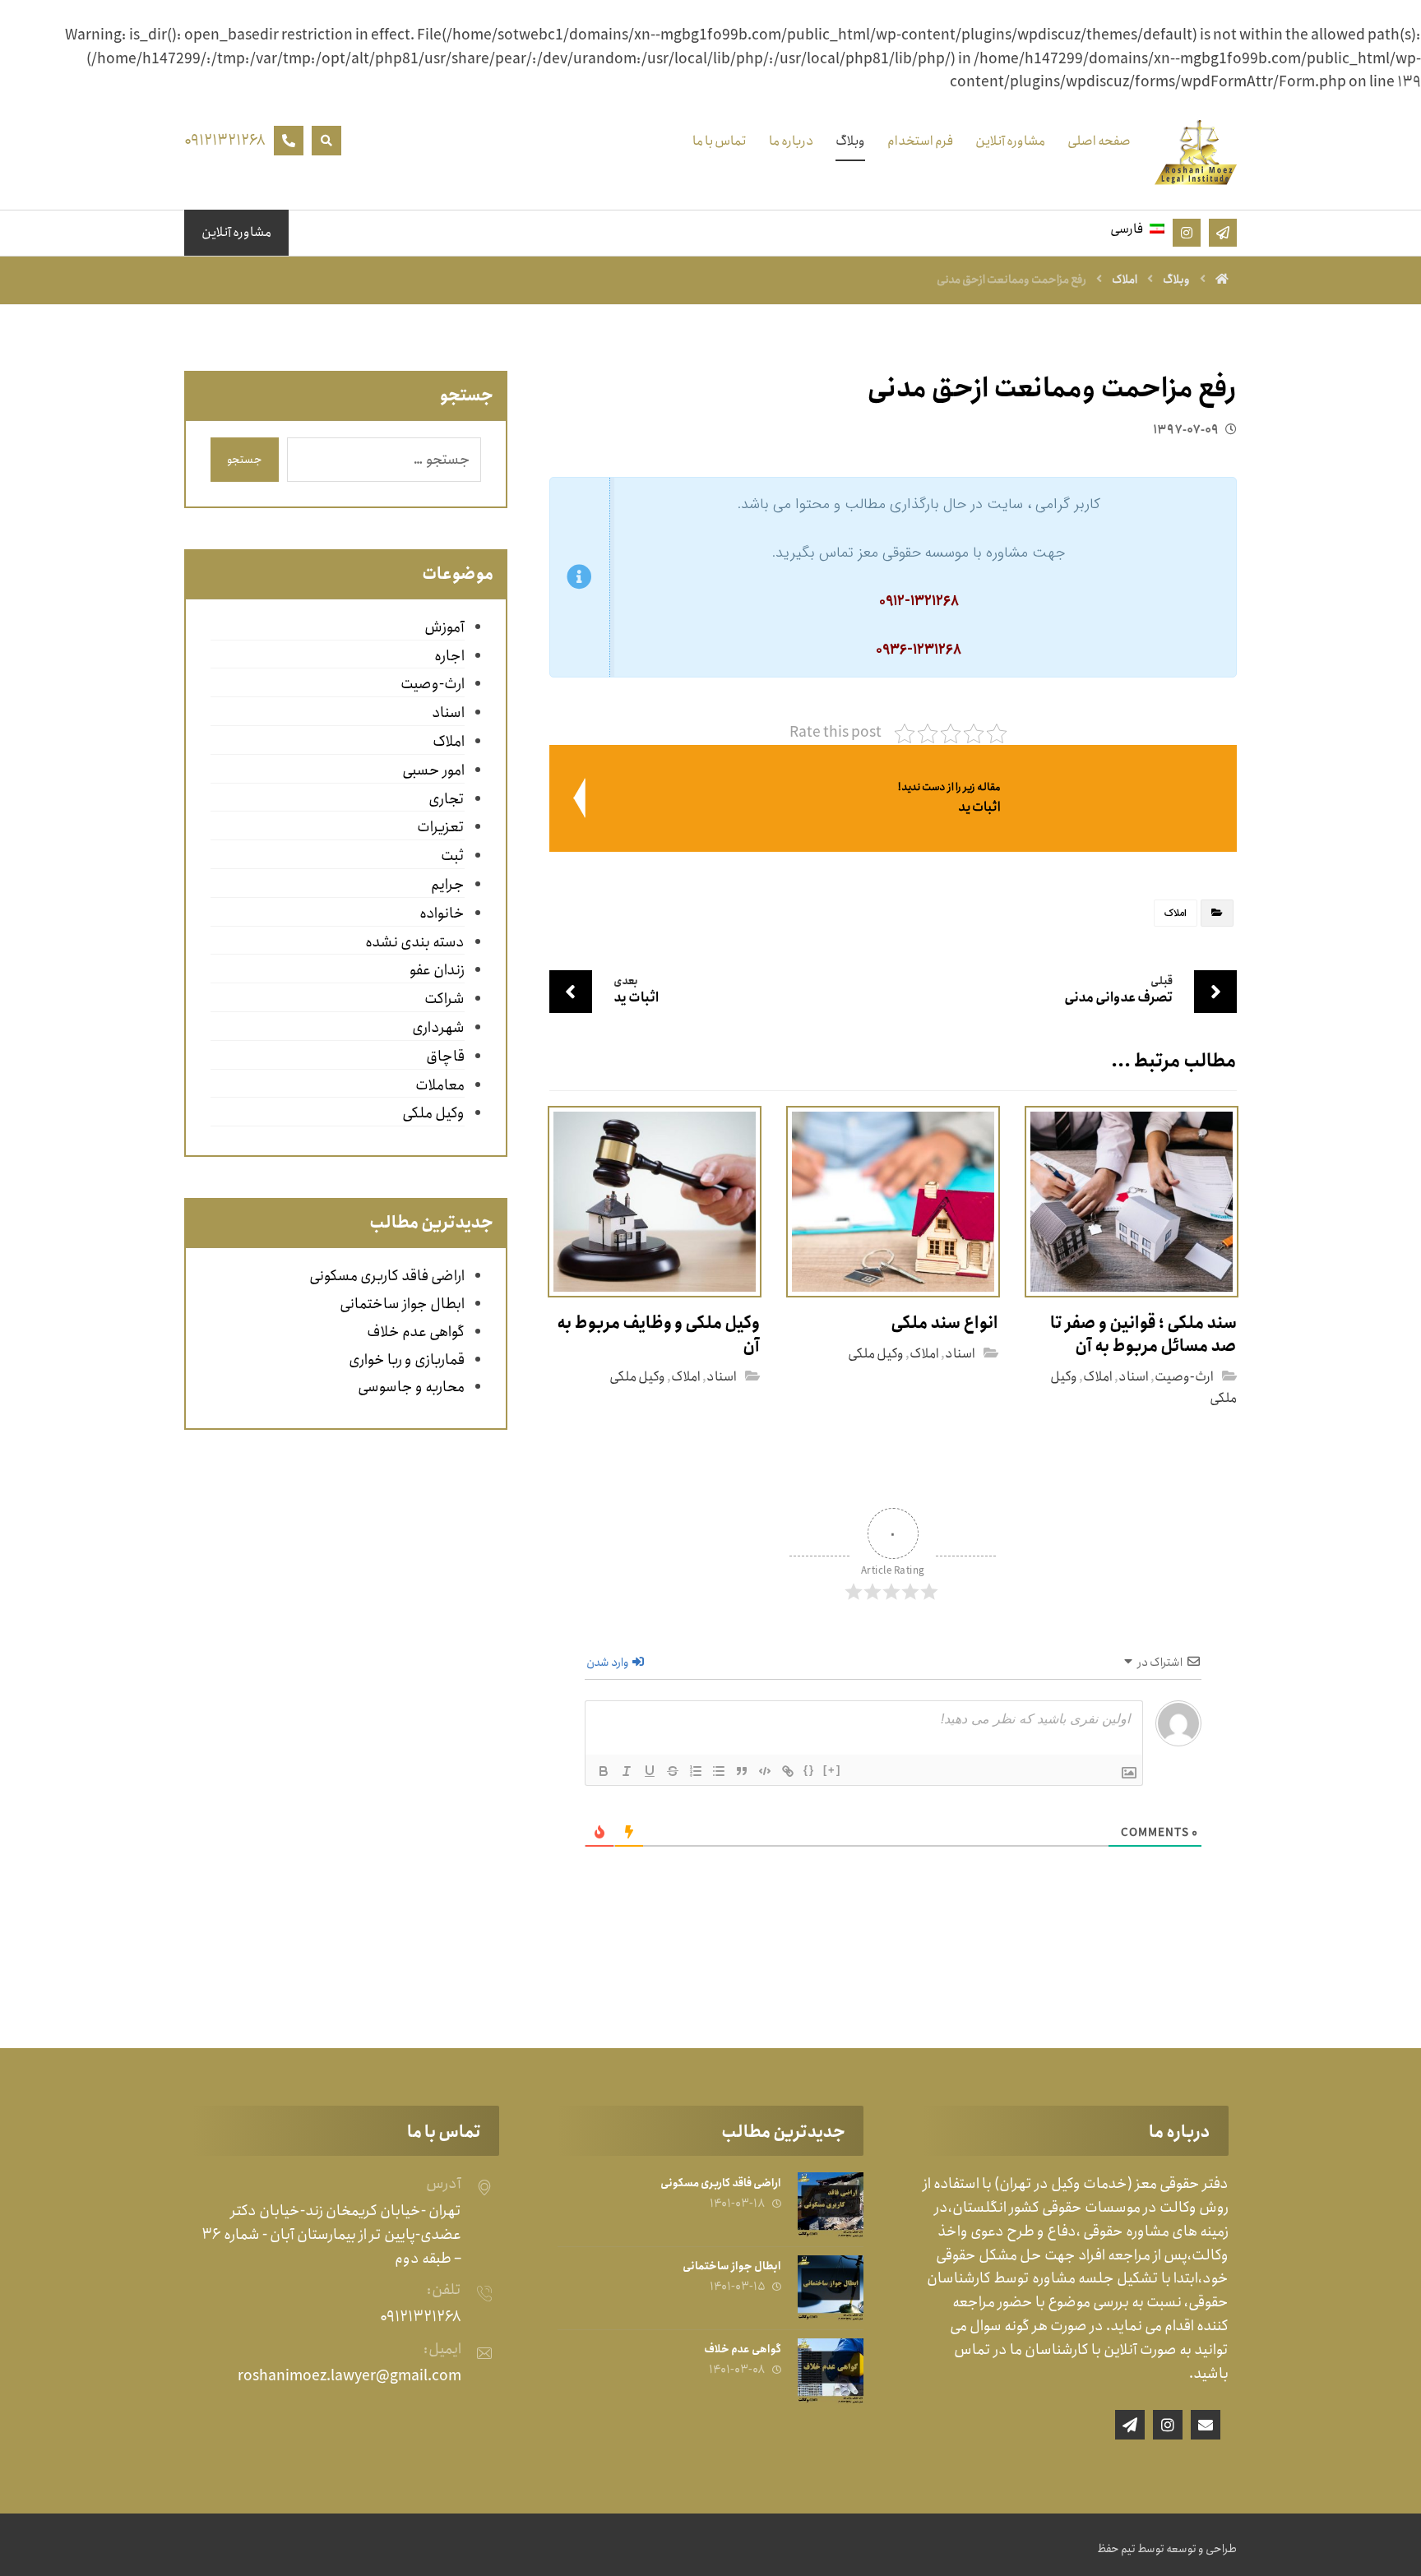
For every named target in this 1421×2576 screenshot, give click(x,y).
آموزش (444, 627)
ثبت (452, 856)
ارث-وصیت (1184, 1377)
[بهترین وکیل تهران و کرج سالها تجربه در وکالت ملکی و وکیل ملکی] (1196, 152)
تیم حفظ (1116, 2549)
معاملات (440, 1085)
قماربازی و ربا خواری (407, 1360)
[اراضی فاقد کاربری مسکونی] (831, 2205)
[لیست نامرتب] (719, 1771)
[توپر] (604, 1771)
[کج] (627, 1771)
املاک (1176, 913)
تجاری (446, 799)
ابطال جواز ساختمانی (402, 1304)
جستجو (245, 460)
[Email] (1206, 2425)
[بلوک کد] (765, 1771)
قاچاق (445, 1057)
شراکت (444, 999)
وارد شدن (609, 1663)
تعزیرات (440, 827)
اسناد (1134, 1377)
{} (809, 1770)
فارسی (1127, 229)
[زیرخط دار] (650, 1771)
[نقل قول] (742, 1771)
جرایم (447, 885)
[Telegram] (1130, 2425)
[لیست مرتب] (696, 1771)
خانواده (442, 913)
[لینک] (788, 1771)
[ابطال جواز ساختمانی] (831, 2288)
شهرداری (438, 1028)
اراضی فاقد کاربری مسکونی (387, 1276)
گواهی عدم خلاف (416, 1332)
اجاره (449, 656)
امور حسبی (433, 770)
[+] (832, 1770)
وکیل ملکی (876, 1354)
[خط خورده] (673, 1771)
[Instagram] (1168, 2425)
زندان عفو (437, 970)
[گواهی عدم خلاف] (831, 2371)
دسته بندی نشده (414, 942)
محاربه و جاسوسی (411, 1387)
